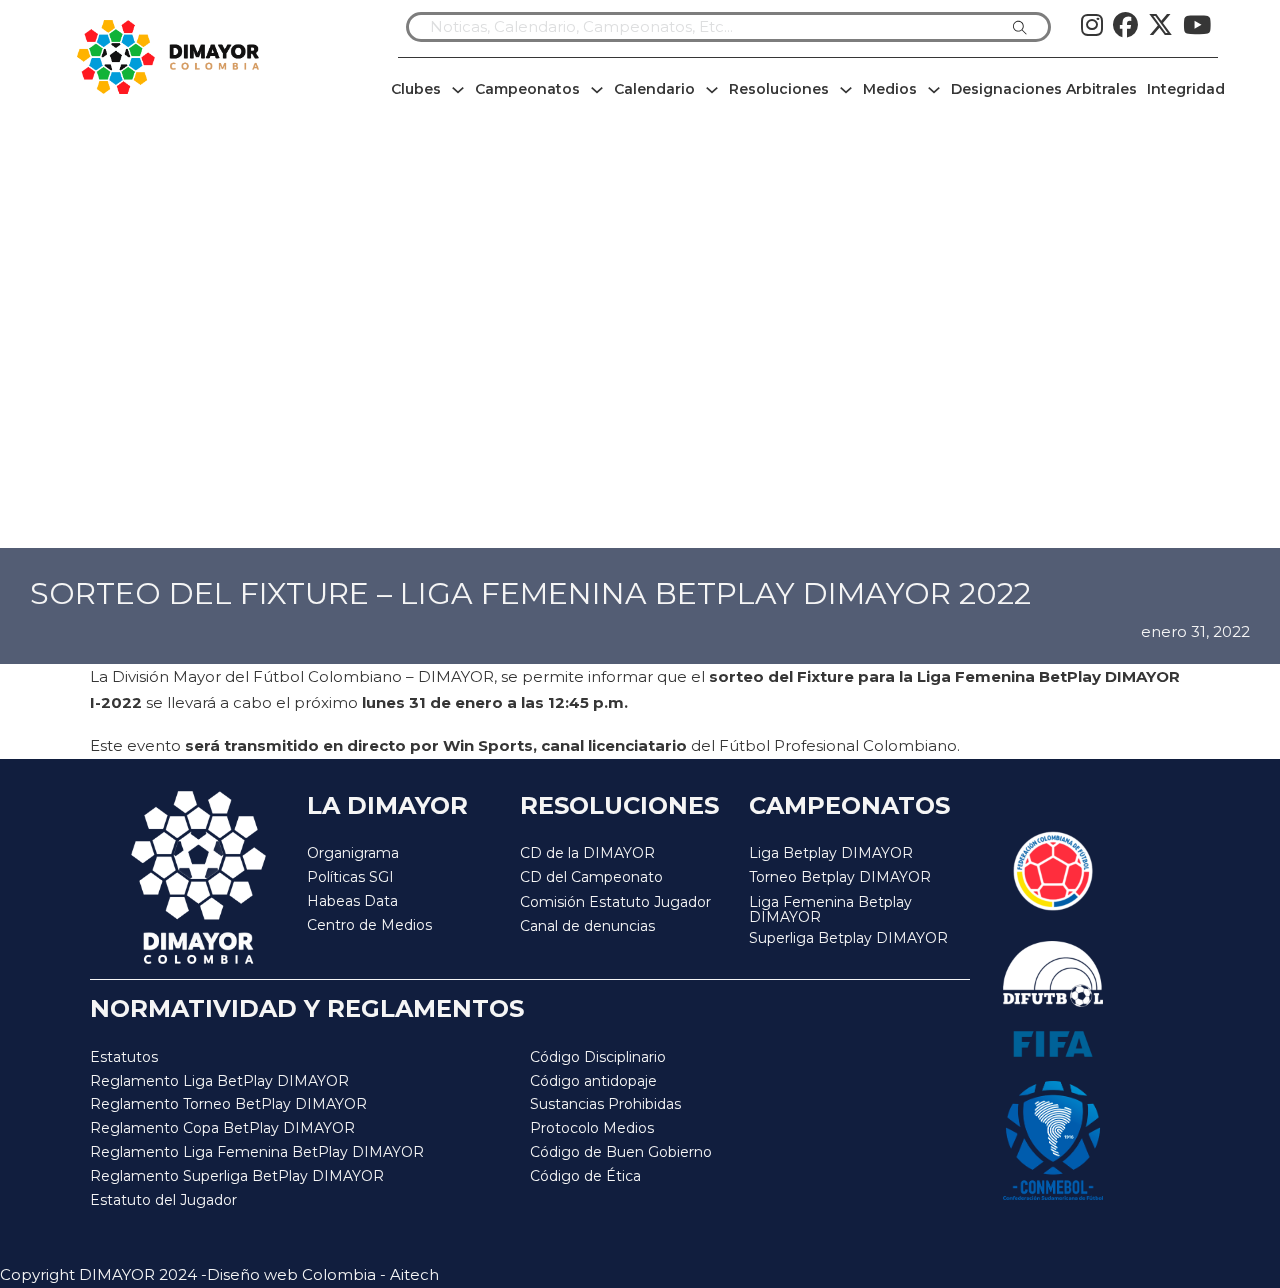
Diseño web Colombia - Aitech (323, 1274)
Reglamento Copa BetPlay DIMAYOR (222, 1128)
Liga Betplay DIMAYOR (831, 853)
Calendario (654, 89)
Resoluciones (779, 89)
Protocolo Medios (592, 1128)
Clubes (416, 89)
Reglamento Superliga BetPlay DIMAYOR (237, 1176)
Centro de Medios (369, 925)
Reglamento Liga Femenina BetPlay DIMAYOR (257, 1152)
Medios (890, 89)
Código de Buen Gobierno (621, 1152)
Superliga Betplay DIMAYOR (848, 938)
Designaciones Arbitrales (1044, 89)
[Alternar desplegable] (458, 90)
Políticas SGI (350, 877)
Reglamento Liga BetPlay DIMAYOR (219, 1081)
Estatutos (124, 1057)
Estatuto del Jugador (163, 1200)
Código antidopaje (593, 1081)
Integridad (1186, 89)
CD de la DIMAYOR (587, 853)
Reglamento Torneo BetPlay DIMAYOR (228, 1104)
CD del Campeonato (591, 877)
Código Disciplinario (598, 1057)
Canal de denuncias (587, 926)
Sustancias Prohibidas (605, 1104)
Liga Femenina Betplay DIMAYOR (830, 910)
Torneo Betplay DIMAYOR (840, 877)
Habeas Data (352, 901)
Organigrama (353, 853)
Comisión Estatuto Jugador (615, 902)
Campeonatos (527, 89)
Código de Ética (585, 1176)
